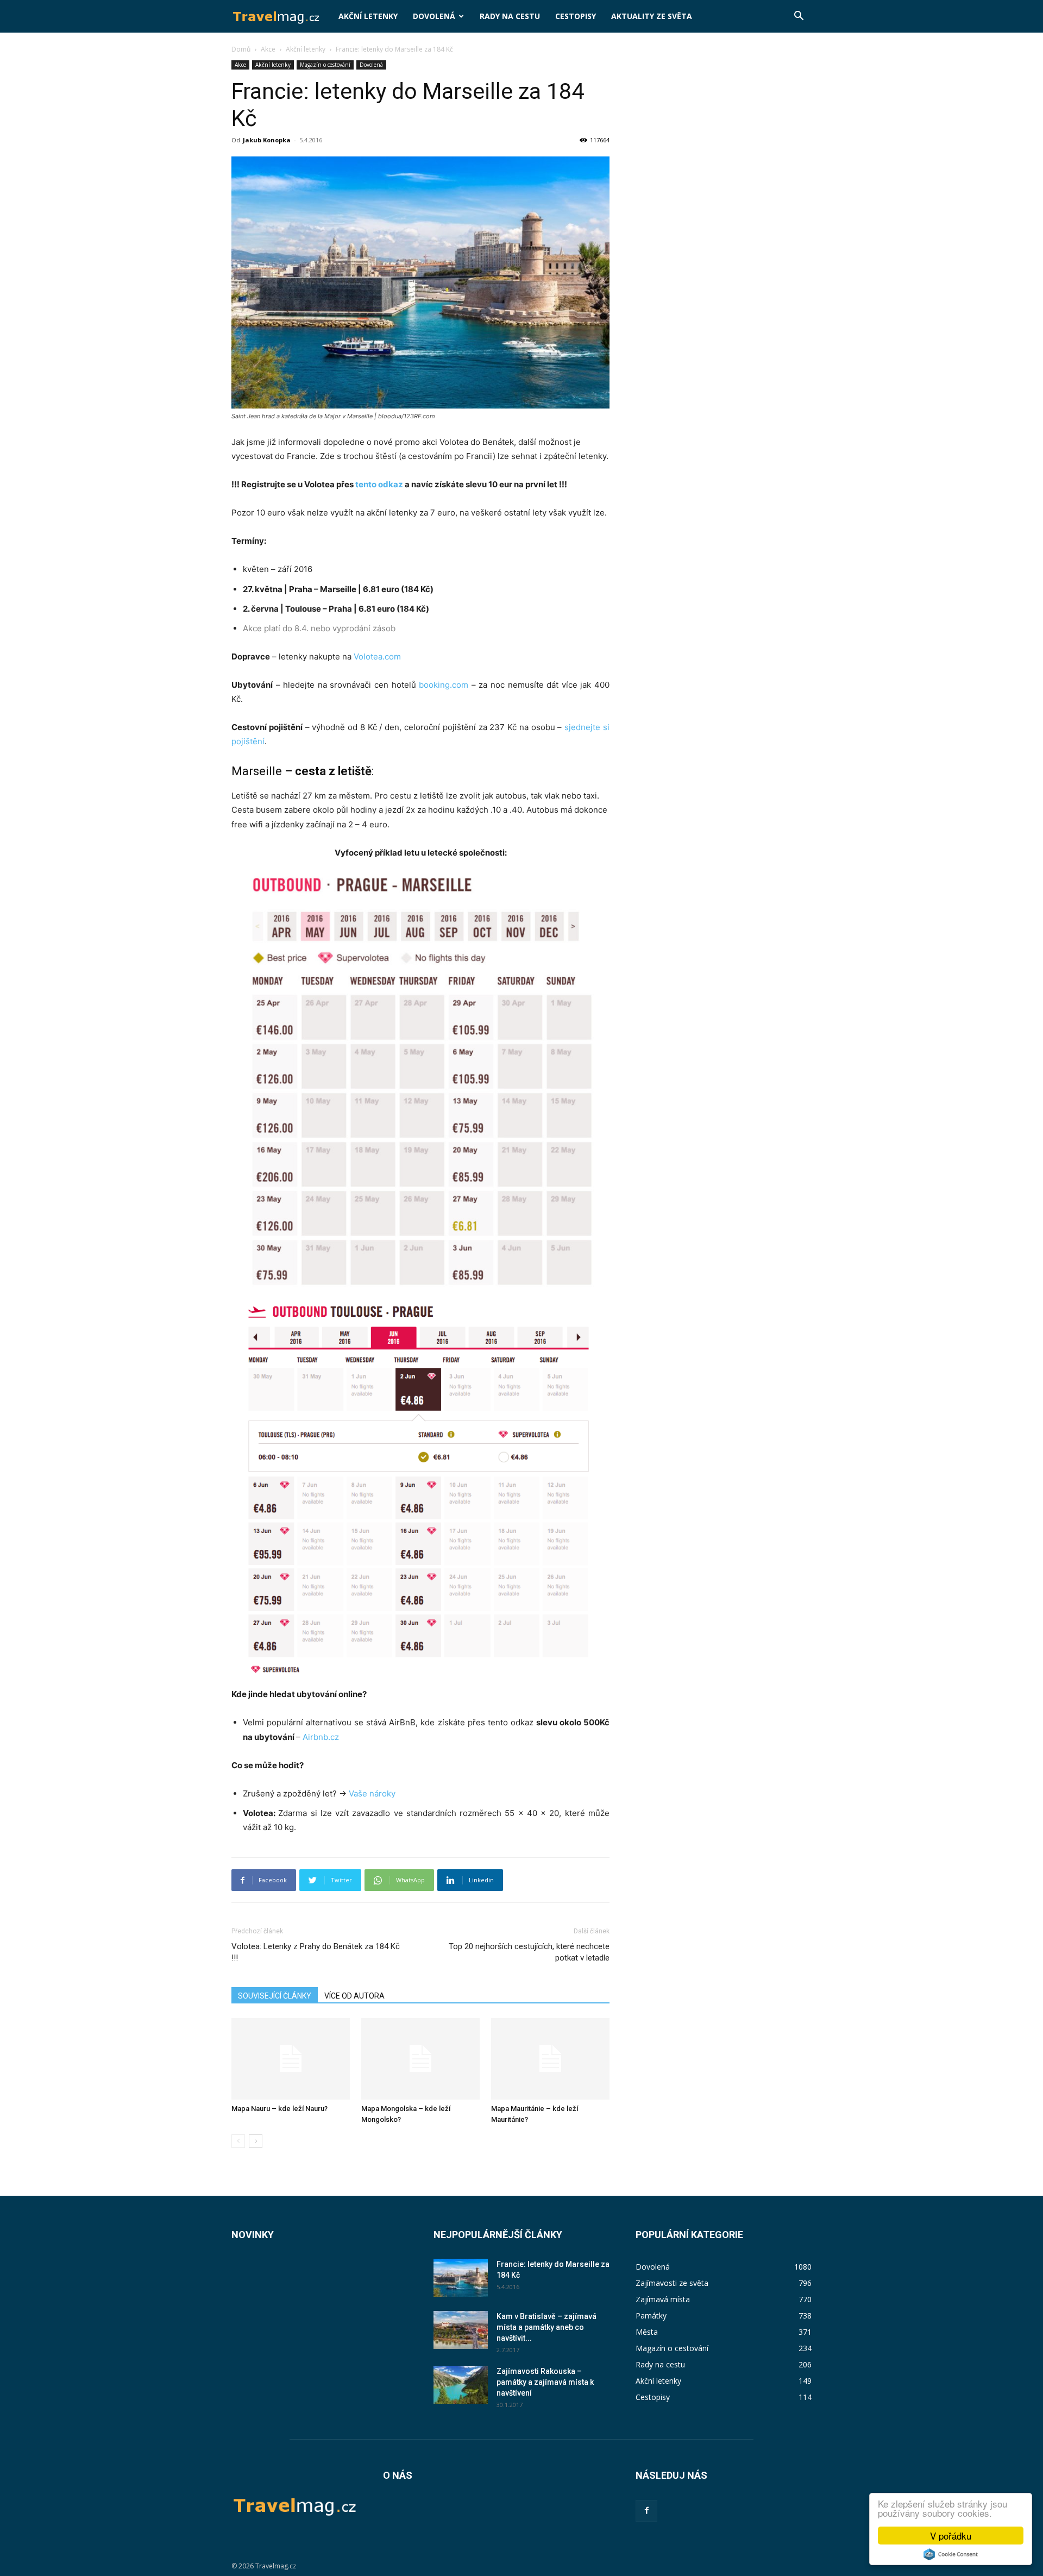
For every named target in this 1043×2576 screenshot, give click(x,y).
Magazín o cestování (325, 65)
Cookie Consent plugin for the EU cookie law (951, 2554)
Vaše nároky (372, 1793)
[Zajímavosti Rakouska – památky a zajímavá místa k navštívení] (461, 2385)
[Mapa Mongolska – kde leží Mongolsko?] (420, 2059)
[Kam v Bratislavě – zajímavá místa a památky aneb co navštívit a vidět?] (461, 2330)
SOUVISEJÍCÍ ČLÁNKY (275, 1996)
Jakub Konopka (267, 140)
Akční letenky (368, 16)
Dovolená (434, 16)
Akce (268, 49)
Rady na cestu (510, 16)
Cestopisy (576, 16)
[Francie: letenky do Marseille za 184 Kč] (461, 2278)
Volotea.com (377, 656)
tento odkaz (379, 484)
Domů (241, 49)
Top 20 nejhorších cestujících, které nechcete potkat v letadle (529, 1952)
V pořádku (951, 2536)
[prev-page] (238, 2141)
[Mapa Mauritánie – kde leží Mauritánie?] (550, 2059)
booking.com (444, 685)
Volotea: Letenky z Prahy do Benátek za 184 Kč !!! (316, 1952)
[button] (799, 17)
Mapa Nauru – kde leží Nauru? (279, 2109)
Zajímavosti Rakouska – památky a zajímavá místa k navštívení (545, 2382)
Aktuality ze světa (652, 16)
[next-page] (256, 2141)
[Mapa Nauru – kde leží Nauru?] (291, 2059)
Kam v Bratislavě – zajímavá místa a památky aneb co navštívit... (546, 2327)
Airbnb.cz (321, 1737)
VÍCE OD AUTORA (354, 1996)
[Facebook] (646, 2511)
